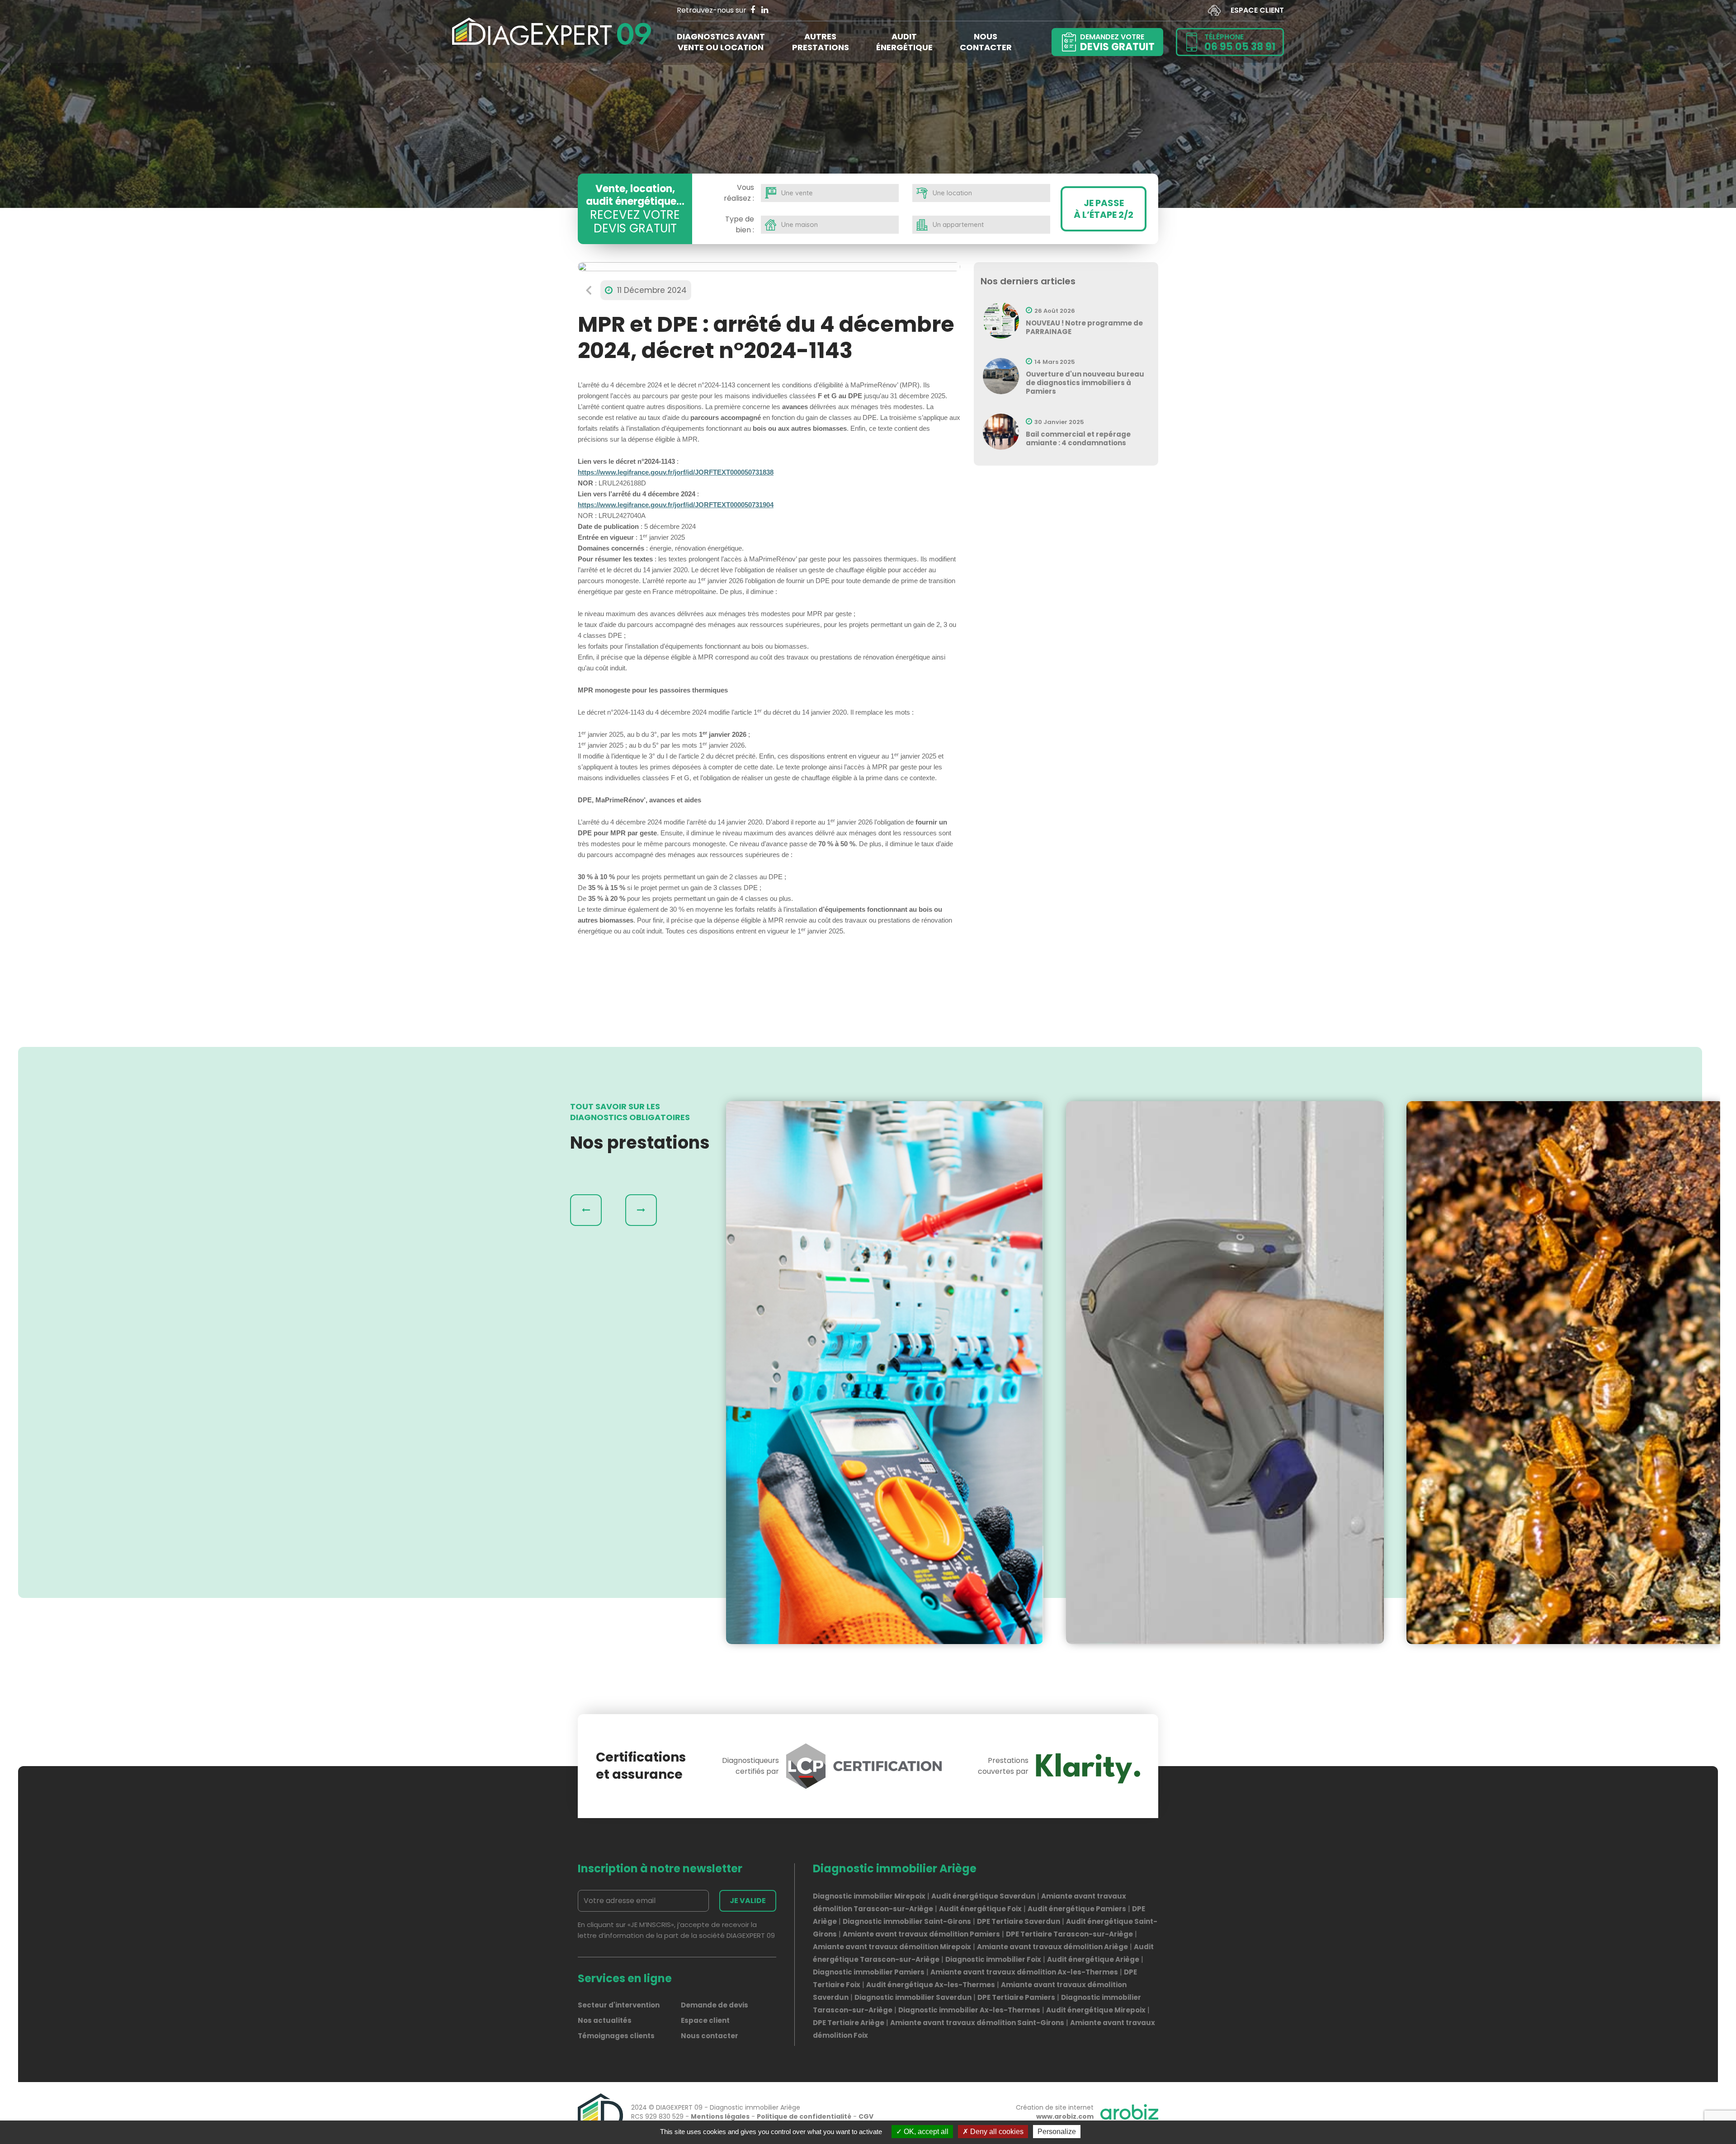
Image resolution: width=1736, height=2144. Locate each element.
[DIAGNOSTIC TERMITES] (1565, 1373)
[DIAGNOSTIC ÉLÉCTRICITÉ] (885, 1373)
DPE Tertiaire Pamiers (1016, 1997)
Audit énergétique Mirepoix (1096, 2010)
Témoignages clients (616, 2036)
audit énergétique (904, 42)
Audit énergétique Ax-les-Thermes (931, 1985)
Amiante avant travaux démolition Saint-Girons (977, 2023)
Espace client (705, 2020)
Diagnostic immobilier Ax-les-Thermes (969, 2010)
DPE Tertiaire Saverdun (1019, 1921)
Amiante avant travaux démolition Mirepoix (892, 1947)
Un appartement (958, 224)
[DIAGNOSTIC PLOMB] (1225, 1373)
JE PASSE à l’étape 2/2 (1104, 209)
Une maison (800, 224)
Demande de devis (715, 2005)
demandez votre (1117, 43)
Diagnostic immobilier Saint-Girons (907, 1921)
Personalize (1057, 2132)
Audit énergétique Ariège (1093, 1959)
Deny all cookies (996, 2132)
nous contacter (986, 42)
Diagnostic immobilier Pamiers (869, 1972)
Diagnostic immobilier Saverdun (913, 1997)
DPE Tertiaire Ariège (849, 2023)
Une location (952, 193)
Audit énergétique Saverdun (983, 1896)
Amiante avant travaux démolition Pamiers (921, 1934)
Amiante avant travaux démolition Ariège (1052, 1947)
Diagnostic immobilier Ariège (755, 2107)
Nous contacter (710, 2036)
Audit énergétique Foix (980, 1909)
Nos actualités (605, 2020)
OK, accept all (925, 2132)
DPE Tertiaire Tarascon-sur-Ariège (1069, 1934)
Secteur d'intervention (619, 2005)
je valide (748, 1901)
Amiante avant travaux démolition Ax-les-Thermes (1024, 1972)
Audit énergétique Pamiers (1077, 1909)
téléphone (1240, 43)
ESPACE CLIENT (1257, 10)
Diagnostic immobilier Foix (993, 1959)
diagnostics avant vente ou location (721, 42)
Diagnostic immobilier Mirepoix (869, 1896)
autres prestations (821, 42)
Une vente (797, 193)
